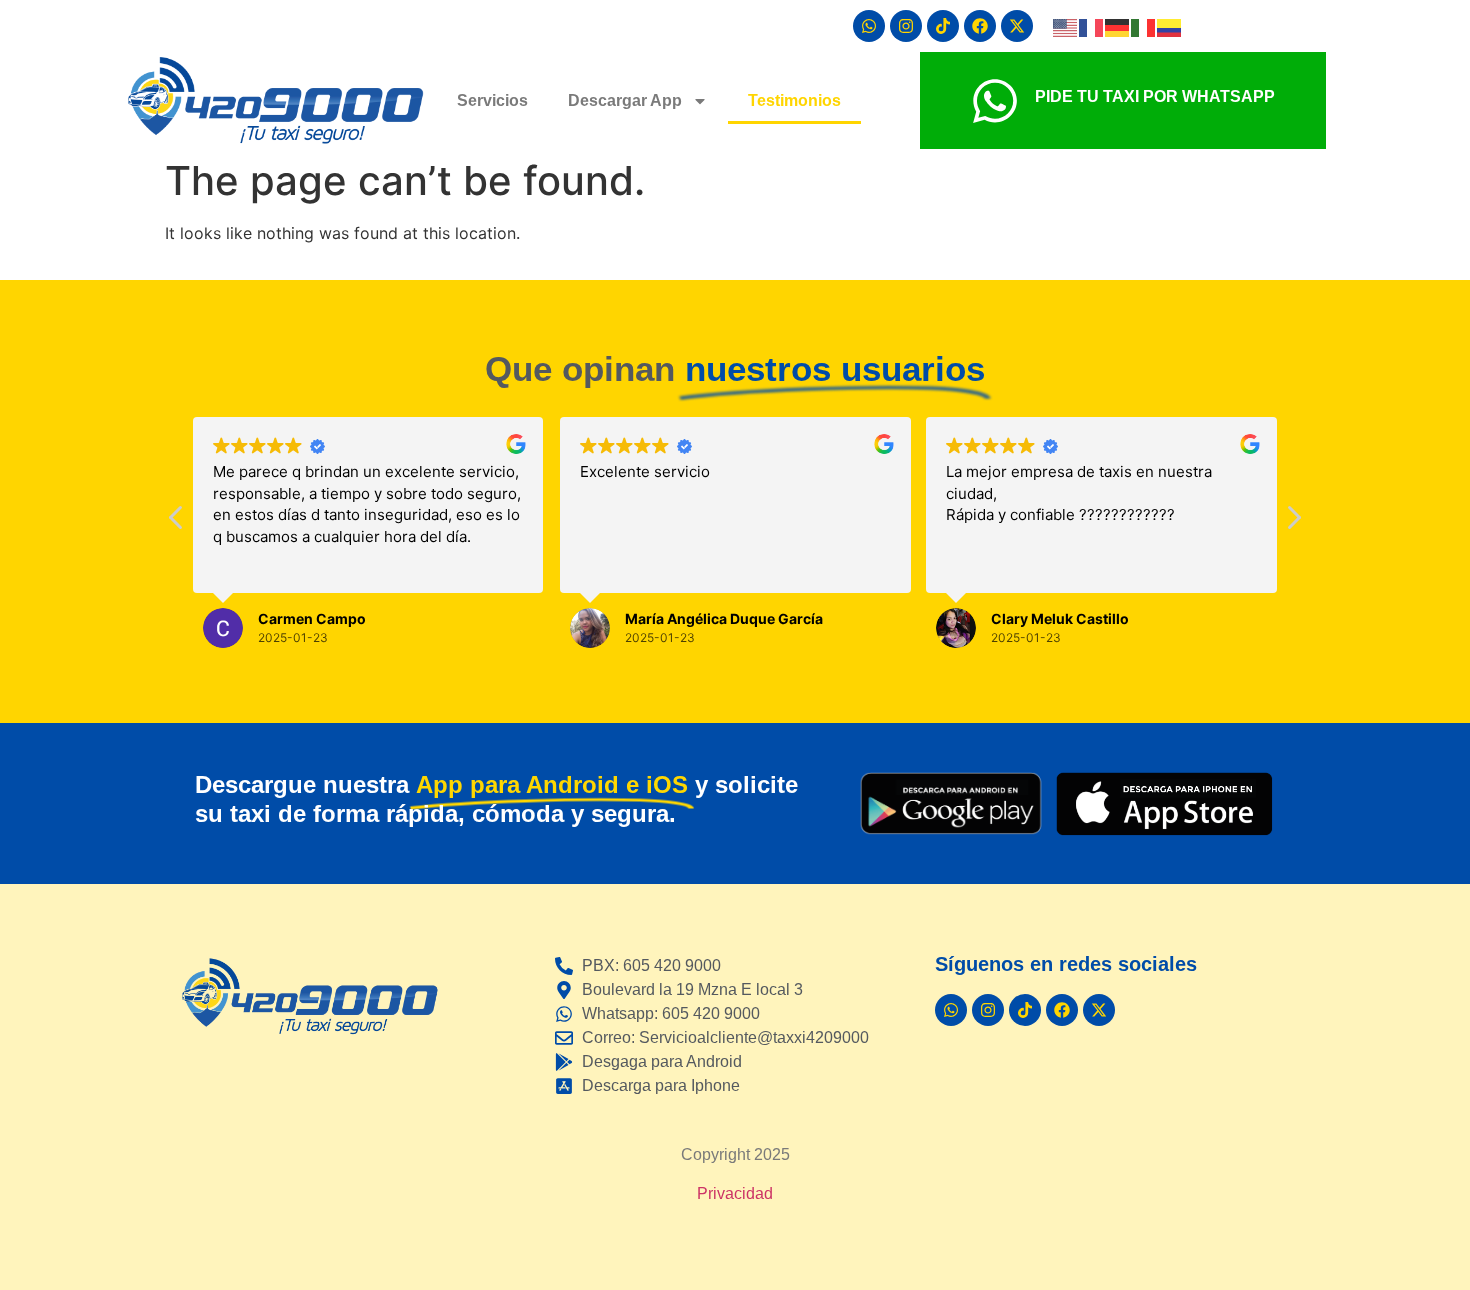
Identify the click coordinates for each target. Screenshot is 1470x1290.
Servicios (492, 100)
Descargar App (625, 100)
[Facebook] (980, 26)
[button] (1293, 523)
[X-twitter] (1017, 26)
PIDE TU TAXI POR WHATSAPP (1155, 96)
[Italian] (1144, 26)
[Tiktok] (943, 26)
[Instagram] (906, 26)
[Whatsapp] (869, 26)
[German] (1118, 26)
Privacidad (735, 1193)
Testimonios (794, 100)
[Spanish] (1170, 26)
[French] (1092, 26)
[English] (1066, 26)
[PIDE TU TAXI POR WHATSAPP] (995, 101)
